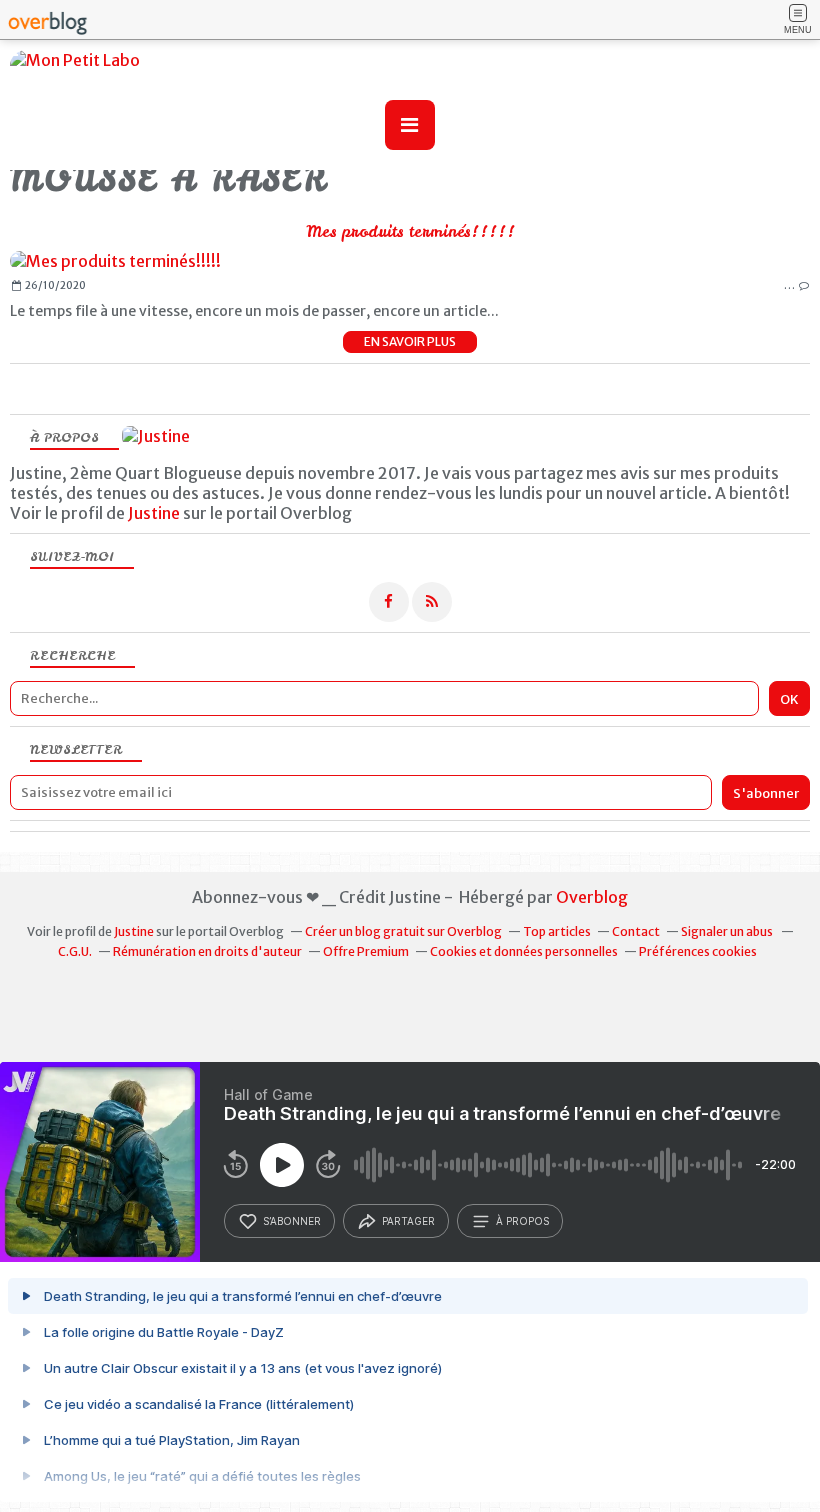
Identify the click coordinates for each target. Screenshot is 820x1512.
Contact (636, 931)
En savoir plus (410, 341)
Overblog (592, 897)
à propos (522, 1221)
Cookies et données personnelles (524, 951)
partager (408, 1221)
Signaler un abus (728, 931)
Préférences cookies (698, 951)
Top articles (557, 931)
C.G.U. (75, 951)
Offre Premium (366, 951)
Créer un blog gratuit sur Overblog (403, 931)
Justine (154, 513)
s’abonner (292, 1221)
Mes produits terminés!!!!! (410, 231)
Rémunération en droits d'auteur (207, 951)
